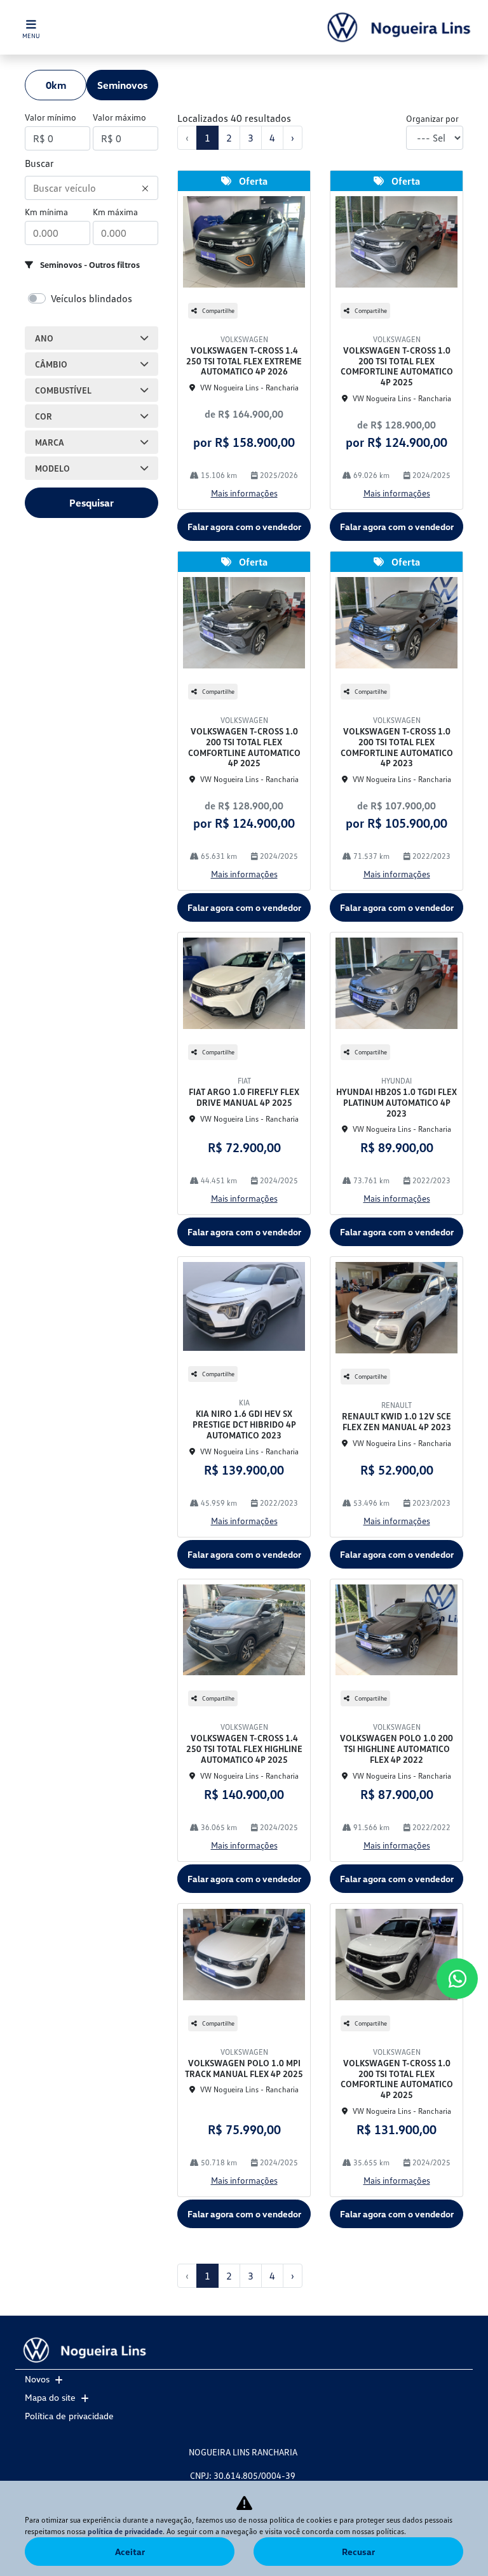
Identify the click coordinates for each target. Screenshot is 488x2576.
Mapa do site (50, 2397)
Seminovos (122, 85)
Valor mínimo (51, 117)
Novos (37, 2379)
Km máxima (115, 212)
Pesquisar (91, 503)
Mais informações (244, 493)
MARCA (50, 442)
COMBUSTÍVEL (63, 390)
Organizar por (432, 118)
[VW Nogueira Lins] (399, 27)
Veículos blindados (91, 298)
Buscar (39, 163)
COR (44, 416)
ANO (44, 338)
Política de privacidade (69, 2416)
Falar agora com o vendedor (244, 527)
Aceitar (130, 2552)
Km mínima (46, 212)
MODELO (52, 468)
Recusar (358, 2552)
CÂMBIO (51, 364)
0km (56, 85)
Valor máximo (119, 117)
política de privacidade (125, 2531)
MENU (31, 36)
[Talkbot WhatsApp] (457, 1979)
